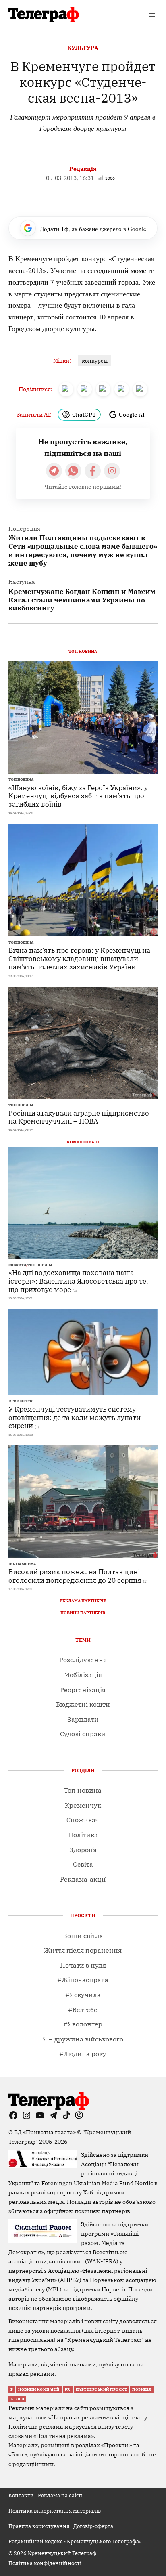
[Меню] (153, 15)
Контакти (21, 2495)
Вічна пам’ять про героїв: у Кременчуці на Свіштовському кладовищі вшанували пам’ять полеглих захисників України (79, 959)
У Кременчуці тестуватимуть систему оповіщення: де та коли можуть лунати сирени (75, 1417)
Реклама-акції (83, 1879)
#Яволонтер (83, 2024)
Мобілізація (83, 1675)
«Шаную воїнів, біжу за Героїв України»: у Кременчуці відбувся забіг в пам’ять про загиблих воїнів (78, 796)
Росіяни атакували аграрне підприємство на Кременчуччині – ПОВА (79, 1117)
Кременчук (21, 1401)
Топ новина (21, 780)
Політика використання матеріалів (55, 2511)
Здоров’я (83, 1850)
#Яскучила (83, 1995)
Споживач (83, 1820)
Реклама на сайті (60, 2495)
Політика (83, 1835)
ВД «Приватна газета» (46, 2132)
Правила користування (39, 2526)
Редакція (83, 169)
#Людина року (83, 2054)
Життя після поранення (83, 1950)
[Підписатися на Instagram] (112, 471)
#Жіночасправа (83, 1980)
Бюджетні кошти (83, 1704)
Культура (83, 48)
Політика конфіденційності (45, 2563)
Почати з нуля (83, 1965)
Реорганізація (83, 1690)
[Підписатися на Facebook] (93, 471)
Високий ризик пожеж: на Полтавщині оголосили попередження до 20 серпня (75, 1576)
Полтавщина (22, 1564)
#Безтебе (83, 2010)
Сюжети (17, 1265)
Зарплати (83, 1719)
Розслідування (83, 1660)
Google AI (132, 414)
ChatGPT (84, 414)
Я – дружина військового (83, 2039)
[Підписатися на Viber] (73, 471)
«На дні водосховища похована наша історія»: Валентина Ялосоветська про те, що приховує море (78, 1281)
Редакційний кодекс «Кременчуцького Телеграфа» (75, 2541)
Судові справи (83, 1734)
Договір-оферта (93, 2526)
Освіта (83, 1864)
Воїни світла (83, 1936)
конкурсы (95, 361)
